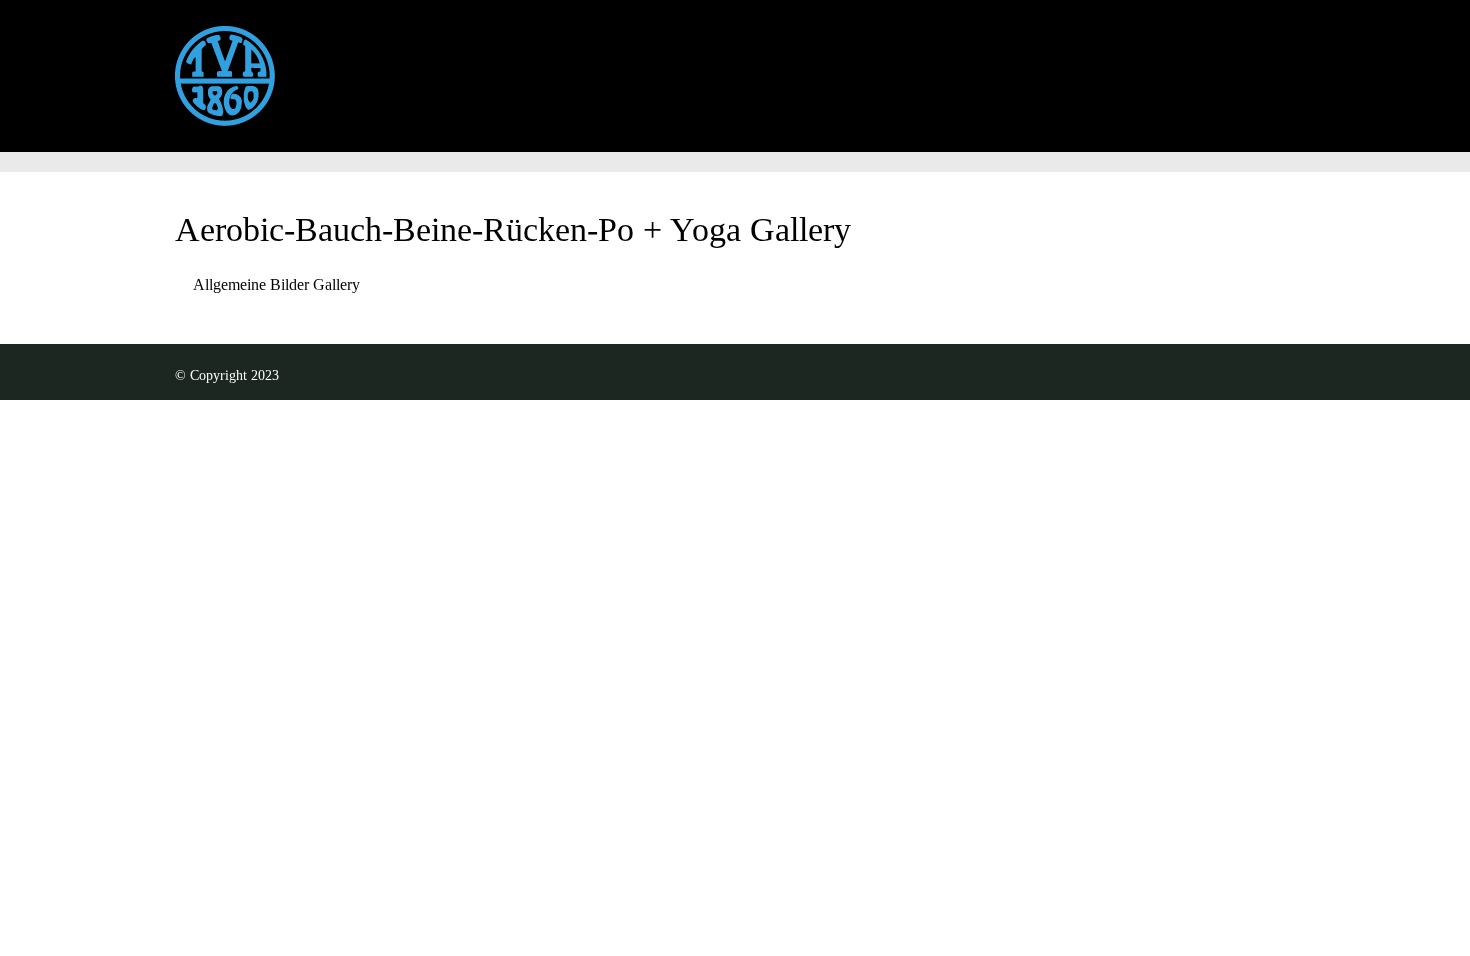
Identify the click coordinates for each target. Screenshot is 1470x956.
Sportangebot (666, 65)
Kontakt (787, 65)
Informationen (523, 65)
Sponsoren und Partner (1174, 65)
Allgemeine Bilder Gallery (276, 284)
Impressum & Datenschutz (955, 65)
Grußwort (393, 65)
